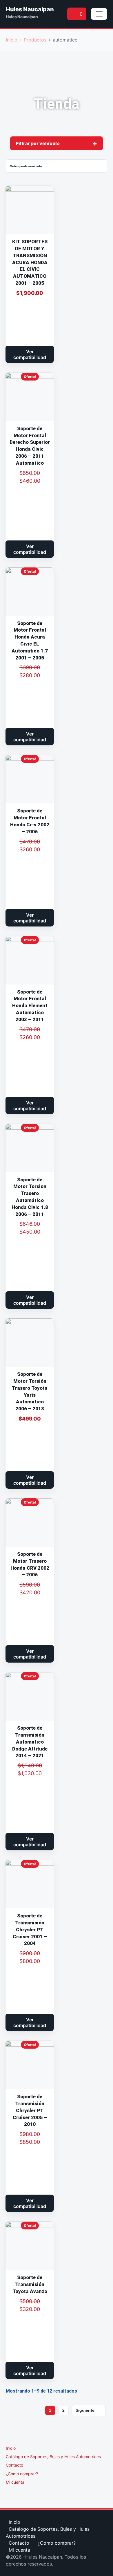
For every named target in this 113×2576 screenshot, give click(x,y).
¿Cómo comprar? (22, 2474)
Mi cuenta (15, 2482)
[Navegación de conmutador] (99, 14)
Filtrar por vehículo (38, 143)
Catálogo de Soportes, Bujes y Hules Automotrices (53, 2457)
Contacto (14, 2465)
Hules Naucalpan (30, 9)
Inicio (11, 2448)
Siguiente (85, 2410)
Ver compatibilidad (30, 354)
